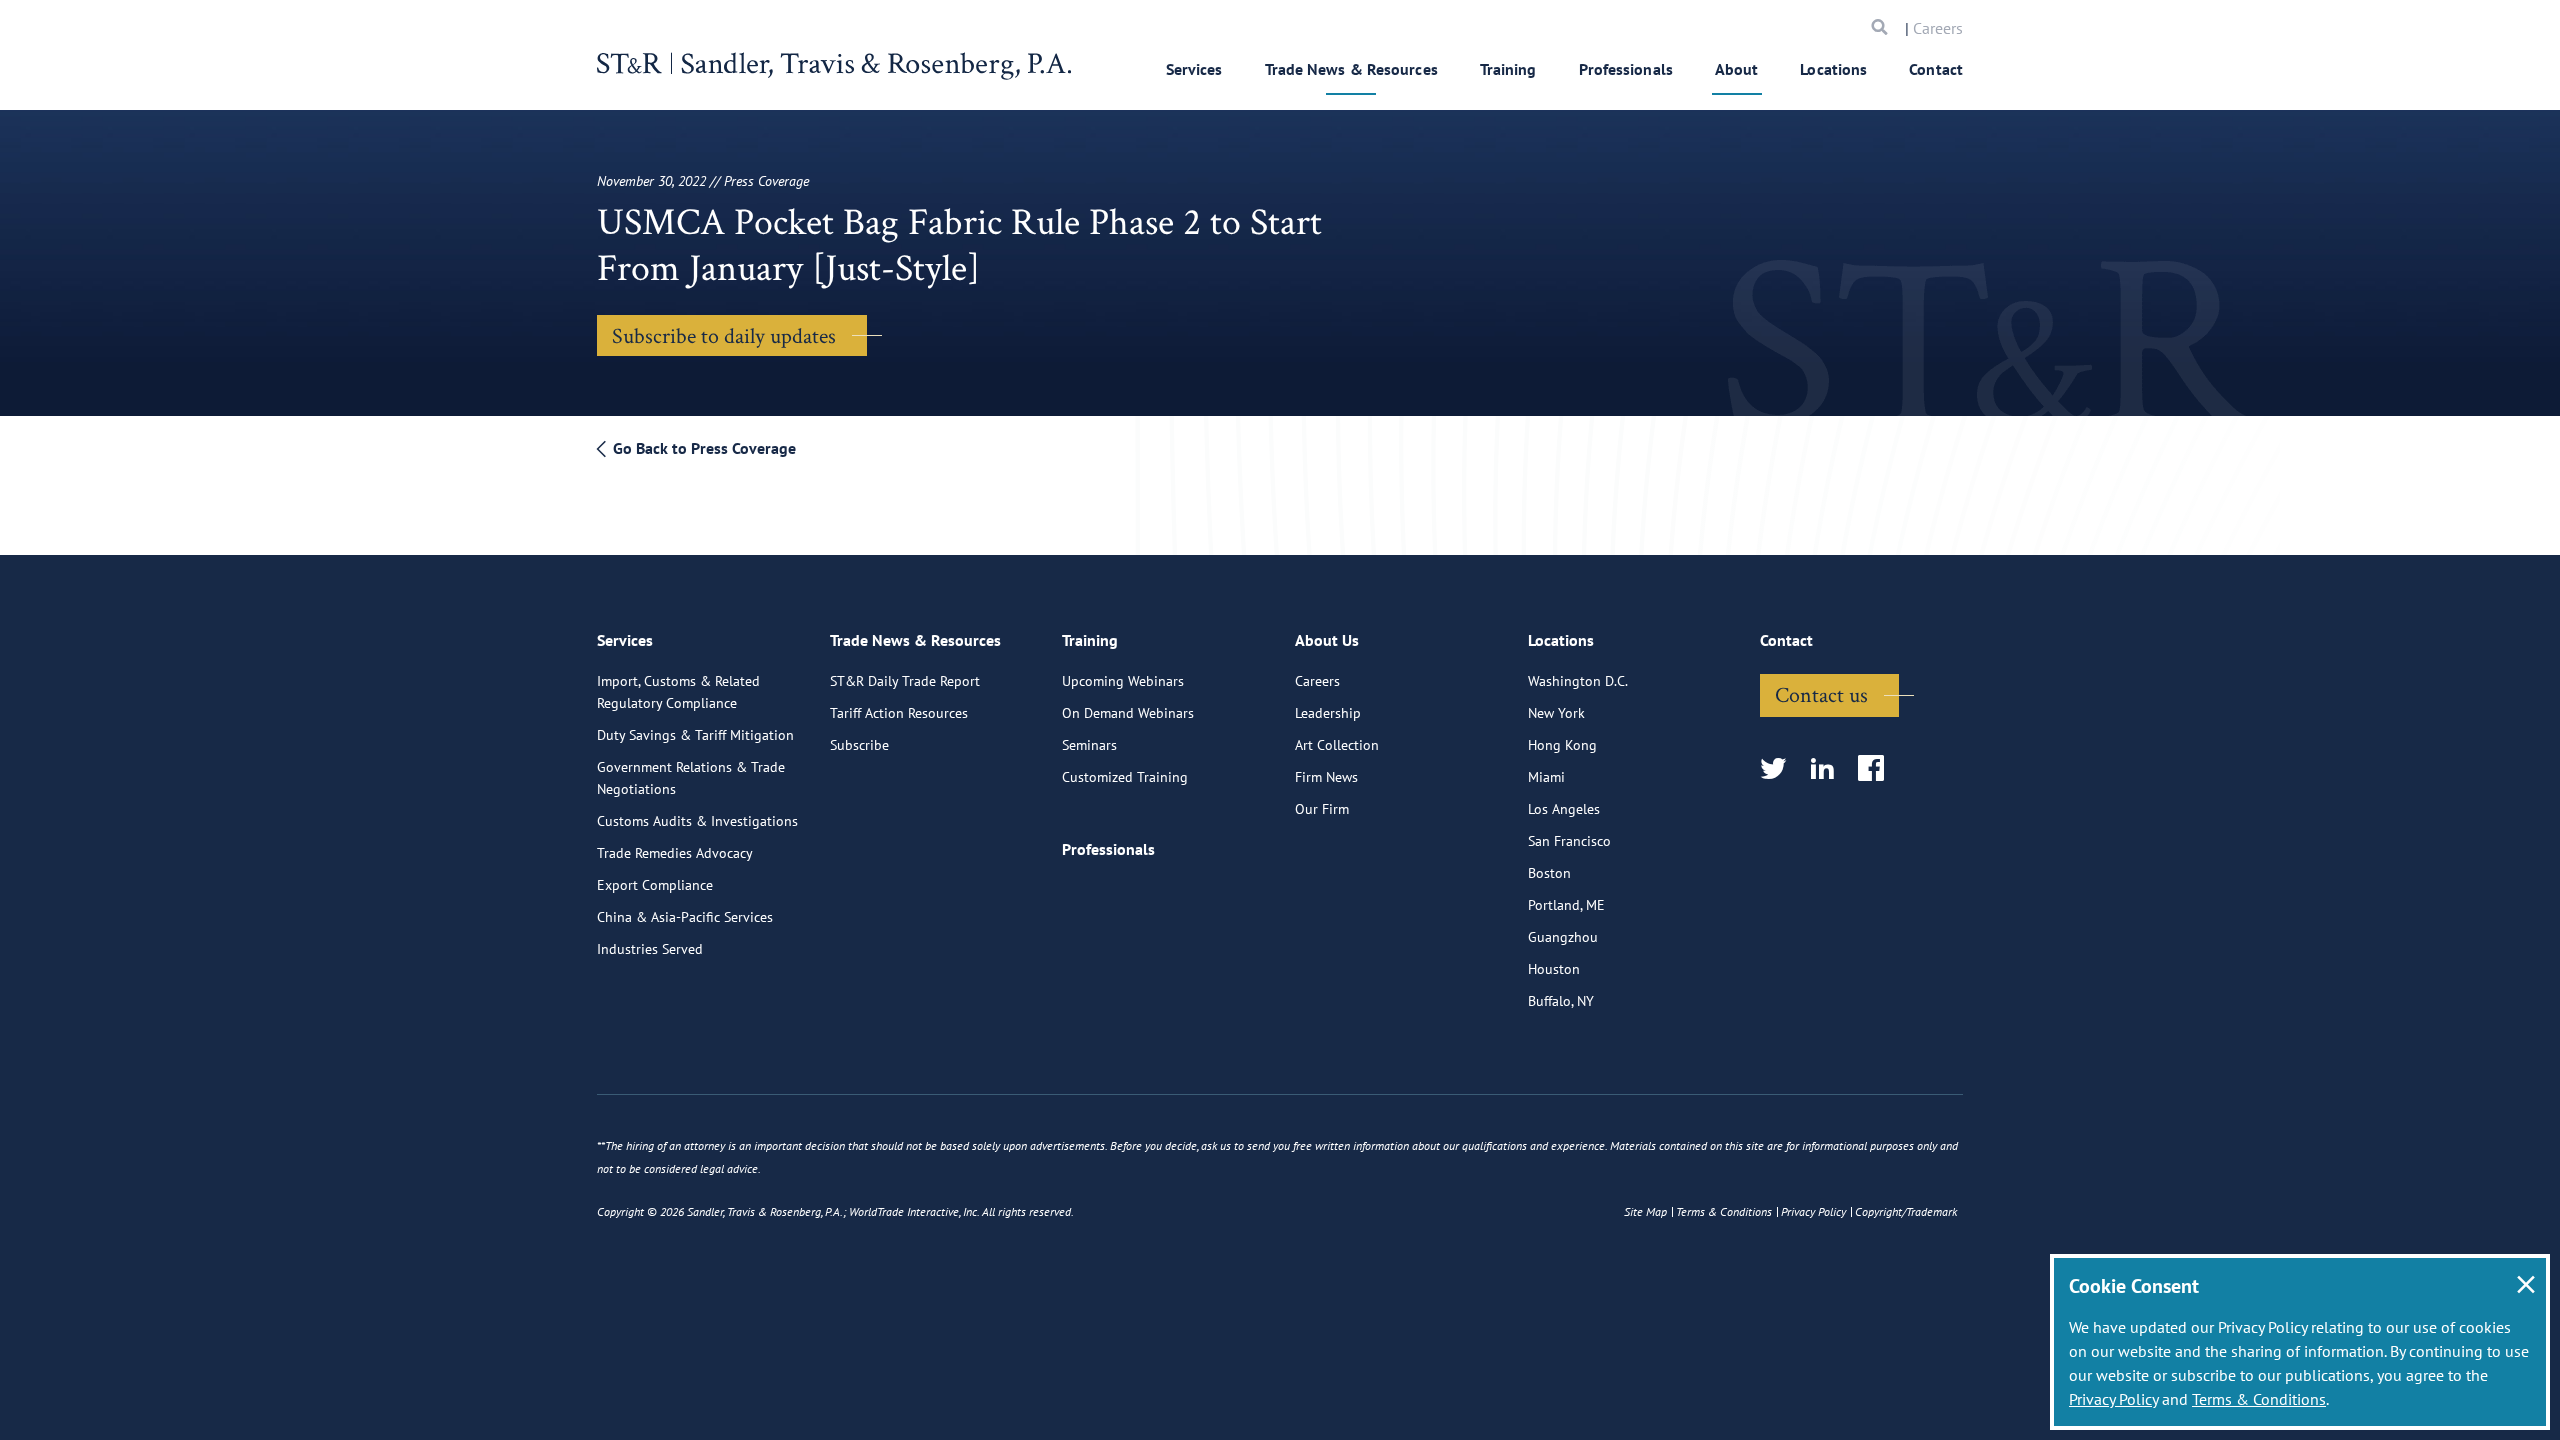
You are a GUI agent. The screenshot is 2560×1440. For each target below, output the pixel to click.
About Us (1327, 640)
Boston (1549, 873)
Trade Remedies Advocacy (675, 853)
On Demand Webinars (1128, 713)
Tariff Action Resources (899, 713)
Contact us (1821, 694)
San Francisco (1569, 841)
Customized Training (1125, 777)
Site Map (1645, 1211)
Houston (1554, 969)
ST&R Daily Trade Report (905, 681)
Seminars (1089, 745)
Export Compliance (655, 885)
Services (1194, 69)
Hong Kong (1562, 745)
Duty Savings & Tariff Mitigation (695, 735)
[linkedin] (1828, 769)
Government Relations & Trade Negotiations (691, 778)
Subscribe (859, 745)
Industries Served (650, 949)
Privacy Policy (2113, 1399)
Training (1508, 69)
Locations (1833, 69)
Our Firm (1322, 809)
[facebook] (1877, 769)
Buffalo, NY (1561, 1001)
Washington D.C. (1578, 681)
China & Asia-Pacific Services (685, 917)
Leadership (1328, 713)
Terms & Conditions (2259, 1399)
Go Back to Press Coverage (702, 448)
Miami (1546, 777)
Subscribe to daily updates (724, 335)
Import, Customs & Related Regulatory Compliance (678, 692)
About (1737, 69)
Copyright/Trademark (1906, 1211)
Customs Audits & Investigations (697, 821)
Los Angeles (1564, 809)
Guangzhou (1563, 937)
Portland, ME (1566, 905)
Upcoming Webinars (1123, 681)
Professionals (1626, 69)
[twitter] (1779, 769)
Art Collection (1337, 745)
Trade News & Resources (1351, 69)
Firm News (1326, 777)
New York (1556, 713)
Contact (1936, 69)
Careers (1938, 28)
